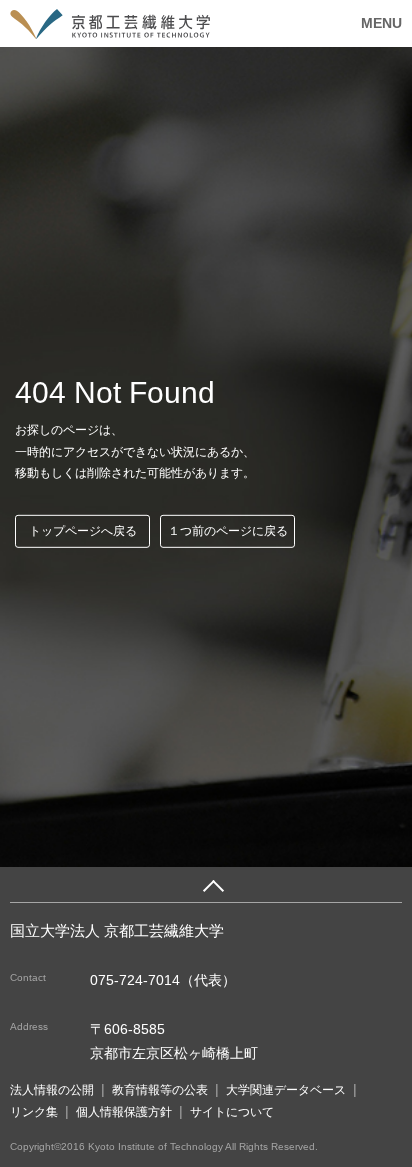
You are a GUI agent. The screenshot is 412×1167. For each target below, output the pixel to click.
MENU (381, 23)
